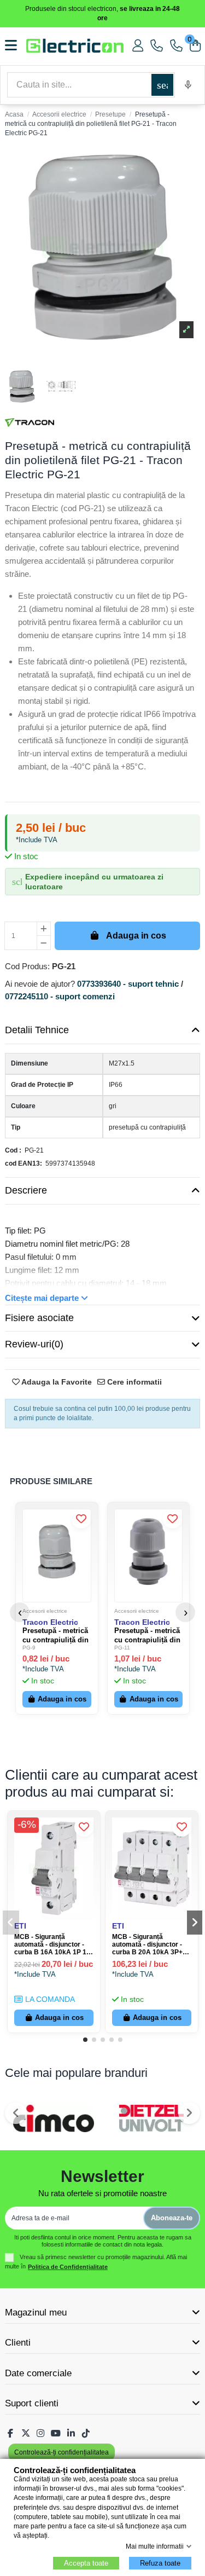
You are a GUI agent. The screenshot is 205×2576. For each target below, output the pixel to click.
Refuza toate (160, 2563)
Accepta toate (86, 2563)
